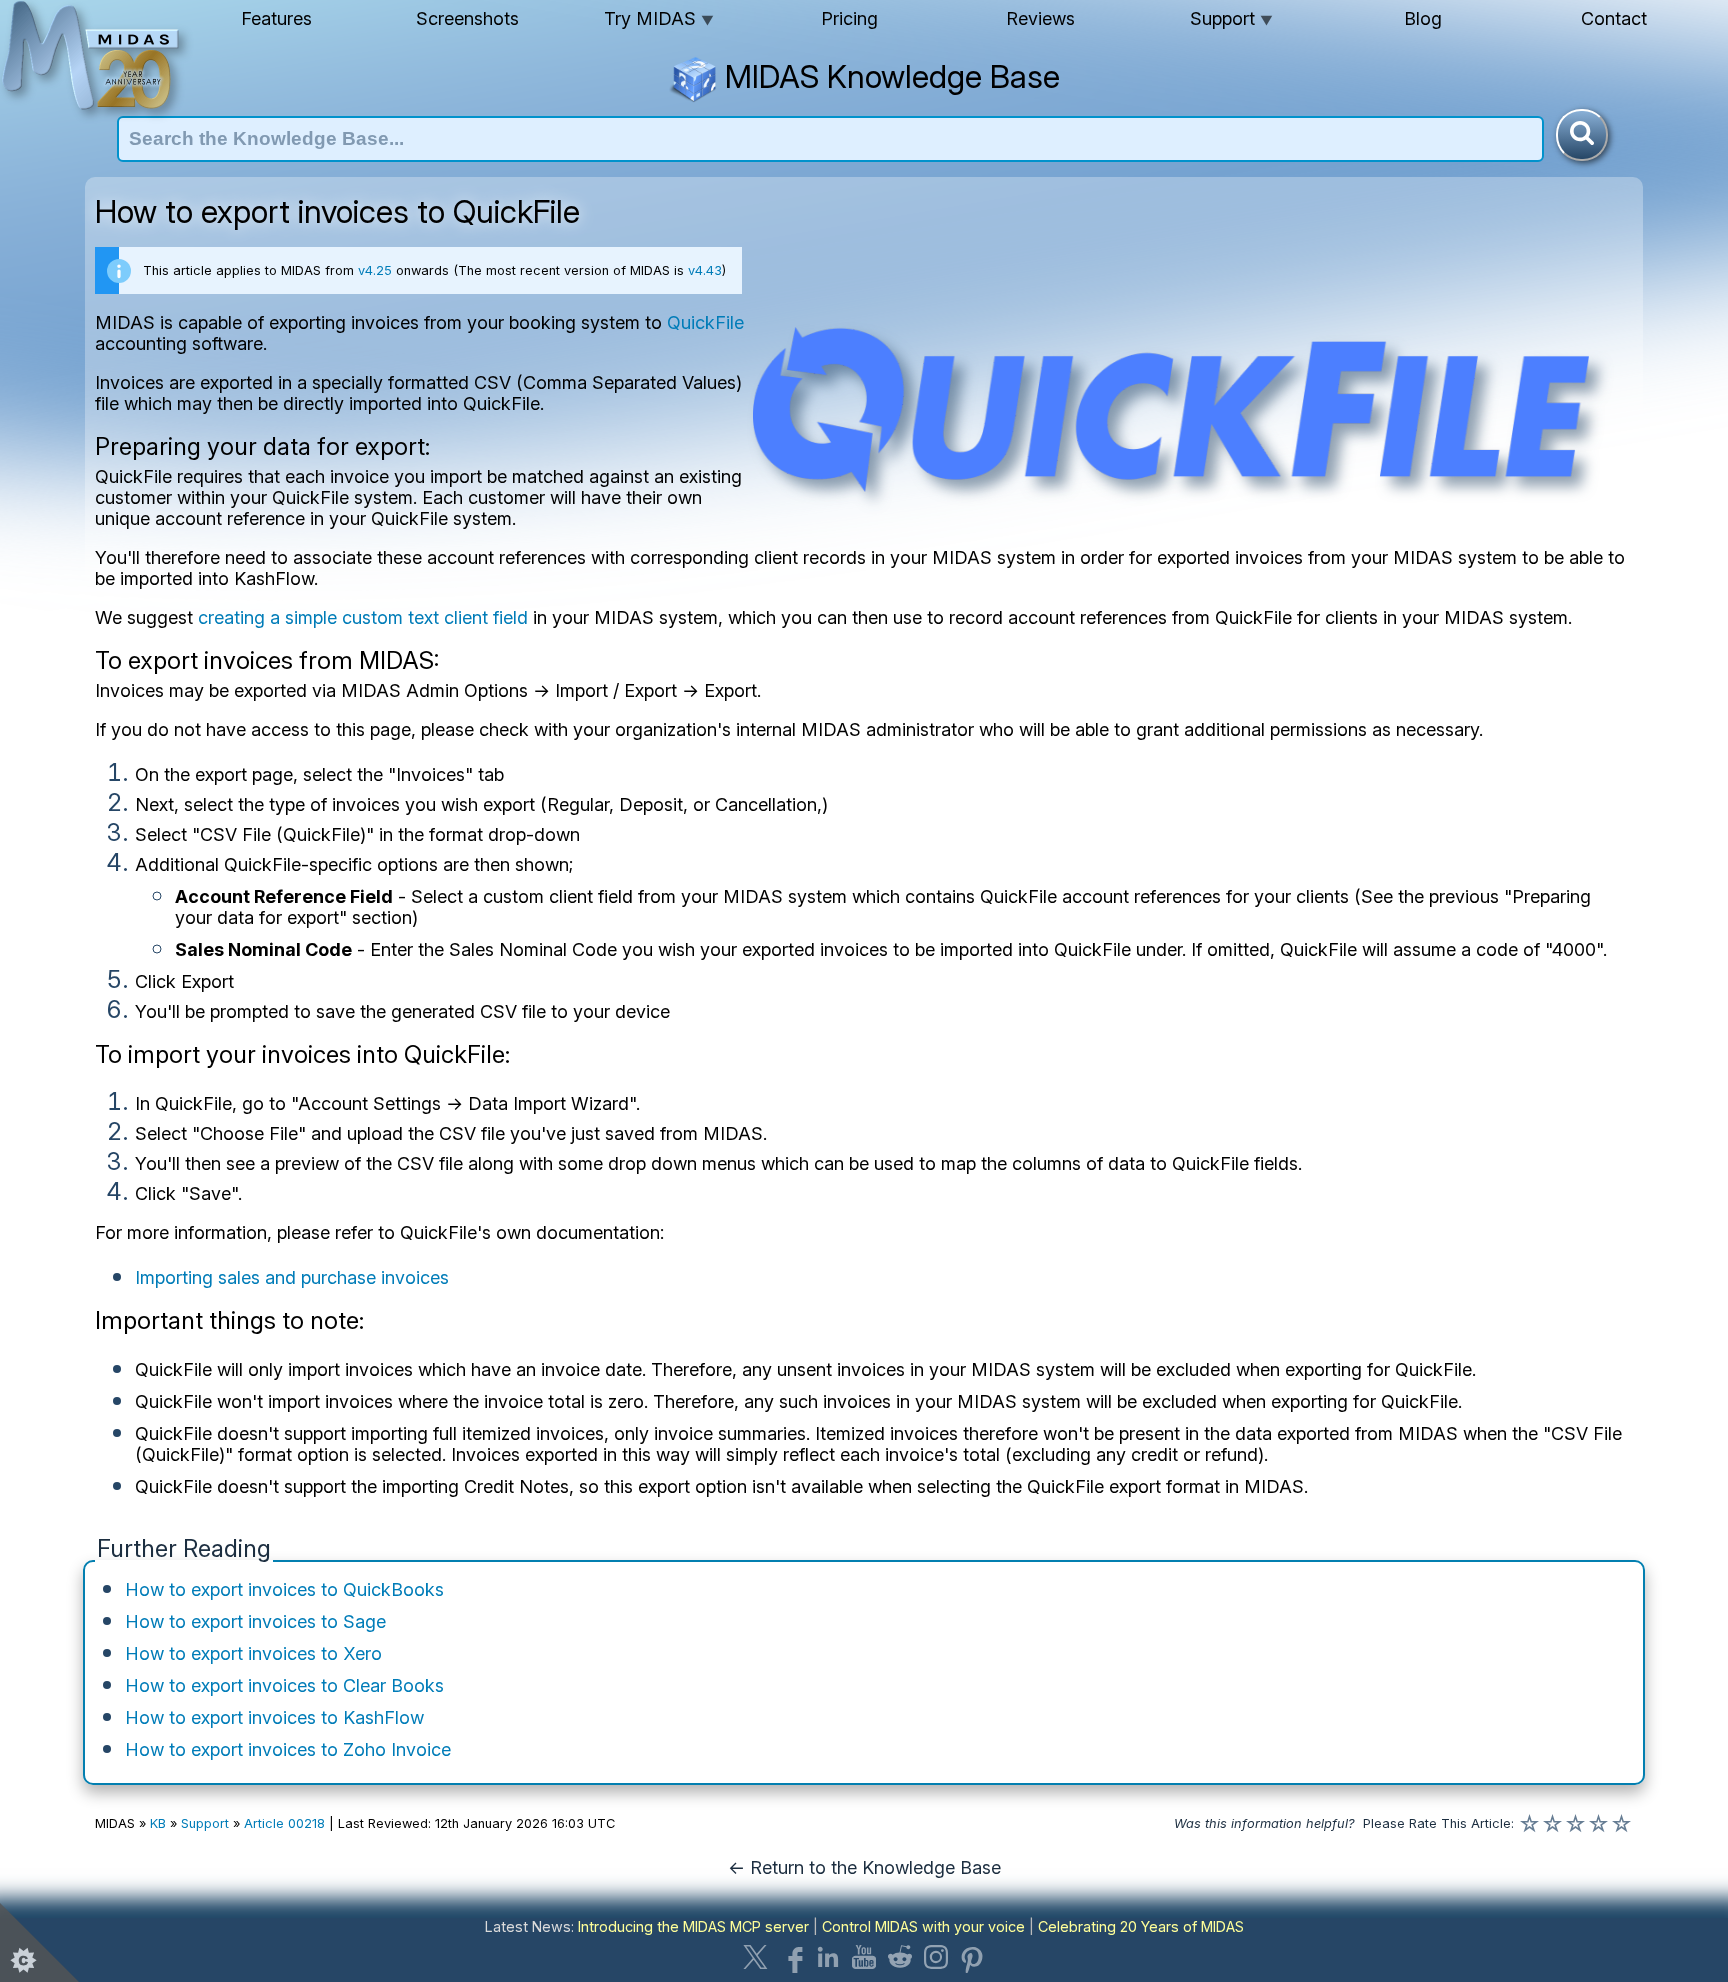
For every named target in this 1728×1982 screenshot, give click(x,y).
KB (158, 1823)
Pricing (849, 18)
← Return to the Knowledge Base (864, 1867)
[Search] (1582, 135)
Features (276, 18)
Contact (1614, 18)
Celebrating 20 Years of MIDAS (1141, 1926)
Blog (1423, 18)
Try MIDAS (659, 18)
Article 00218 (284, 1823)
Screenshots (467, 18)
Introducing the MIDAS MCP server (693, 1926)
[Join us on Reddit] (900, 1957)
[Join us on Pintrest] (972, 1957)
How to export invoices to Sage (255, 1621)
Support (1231, 18)
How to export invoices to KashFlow (274, 1717)
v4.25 (375, 270)
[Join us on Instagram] (936, 1957)
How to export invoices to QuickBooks (284, 1589)
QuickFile (705, 322)
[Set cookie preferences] (40, 1942)
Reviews (1040, 18)
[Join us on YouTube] (864, 1957)
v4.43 (705, 270)
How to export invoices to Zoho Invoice (288, 1749)
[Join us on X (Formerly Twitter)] (756, 1957)
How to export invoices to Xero (253, 1653)
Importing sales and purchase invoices (292, 1277)
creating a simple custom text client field (363, 617)
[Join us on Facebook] (792, 1957)
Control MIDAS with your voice (923, 1926)
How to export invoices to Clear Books (284, 1685)
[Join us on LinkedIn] (828, 1957)
